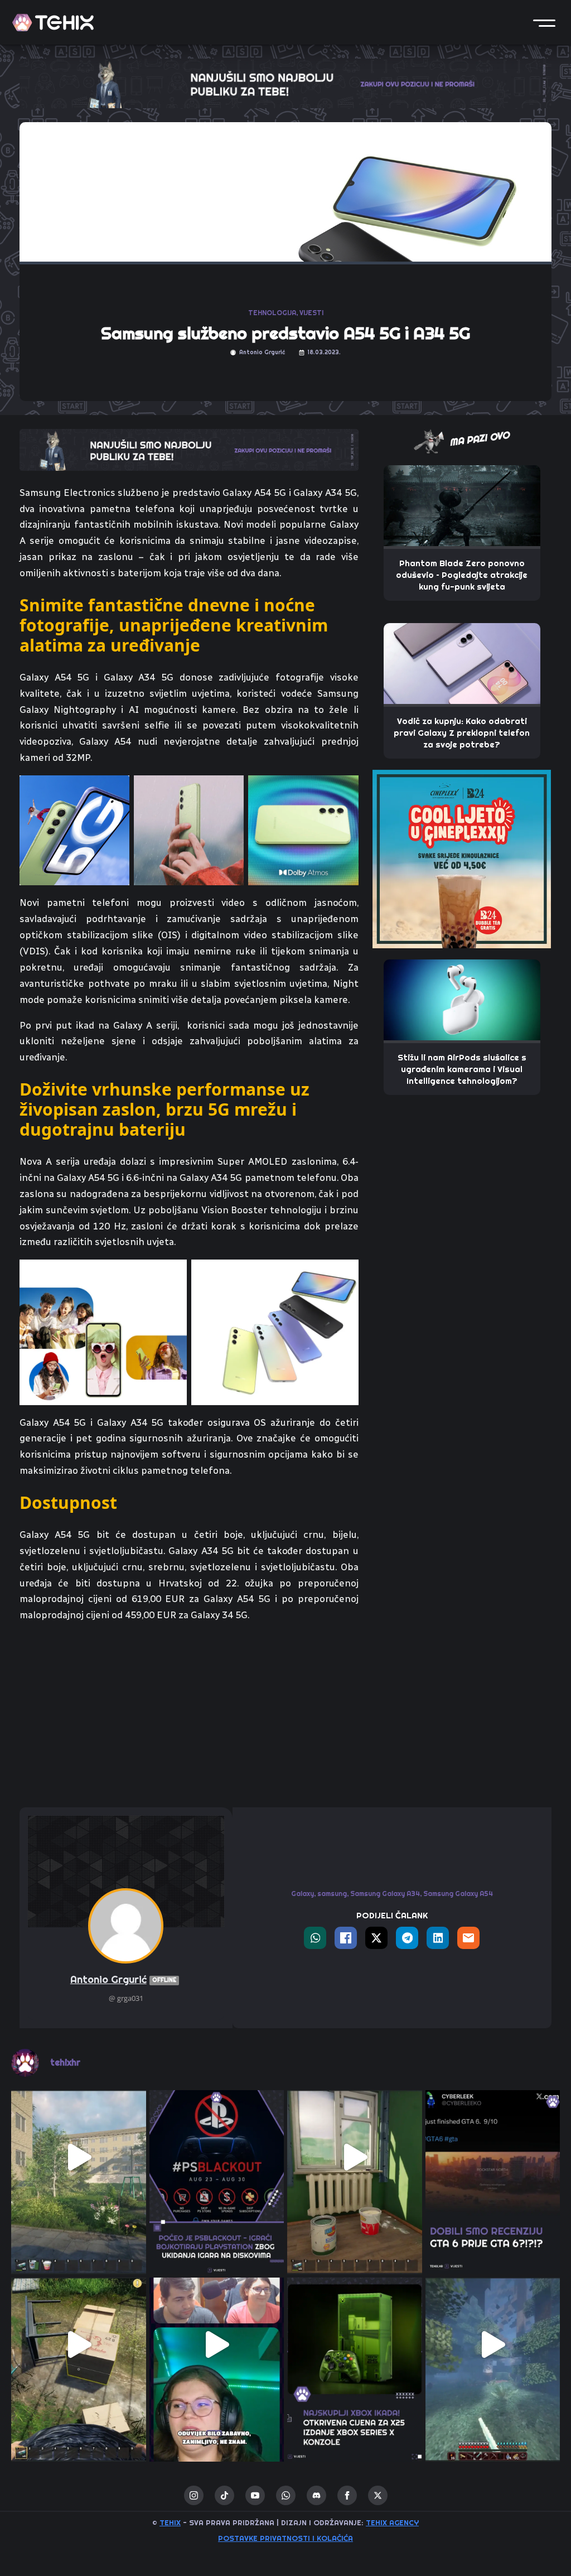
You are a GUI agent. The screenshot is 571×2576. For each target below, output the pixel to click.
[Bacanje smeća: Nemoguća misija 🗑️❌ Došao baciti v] (79, 2345)
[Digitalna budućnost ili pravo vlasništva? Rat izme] (217, 2158)
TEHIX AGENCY (392, 2522)
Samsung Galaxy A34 (385, 1894)
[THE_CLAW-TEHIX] (285, 83)
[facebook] (347, 2495)
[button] (544, 22)
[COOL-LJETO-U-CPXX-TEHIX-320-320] (462, 858)
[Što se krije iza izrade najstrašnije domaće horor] (217, 2345)
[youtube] (255, 2495)
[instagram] (194, 2495)
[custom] (224, 2495)
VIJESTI (311, 313)
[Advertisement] (189, 1715)
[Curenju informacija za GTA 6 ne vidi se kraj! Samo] (493, 2158)
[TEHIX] (53, 23)
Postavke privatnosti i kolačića (285, 2538)
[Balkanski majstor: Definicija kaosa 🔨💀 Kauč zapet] (79, 2158)
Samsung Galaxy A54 (458, 1894)
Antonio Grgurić (123, 1979)
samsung (332, 1894)
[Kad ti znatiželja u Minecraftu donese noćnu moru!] (493, 2345)
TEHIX (170, 2522)
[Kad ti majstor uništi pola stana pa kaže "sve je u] (355, 2158)
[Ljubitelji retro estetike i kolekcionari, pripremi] (355, 2345)
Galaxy (303, 1894)
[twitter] (378, 2495)
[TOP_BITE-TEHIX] (189, 448)
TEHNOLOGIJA (272, 313)
